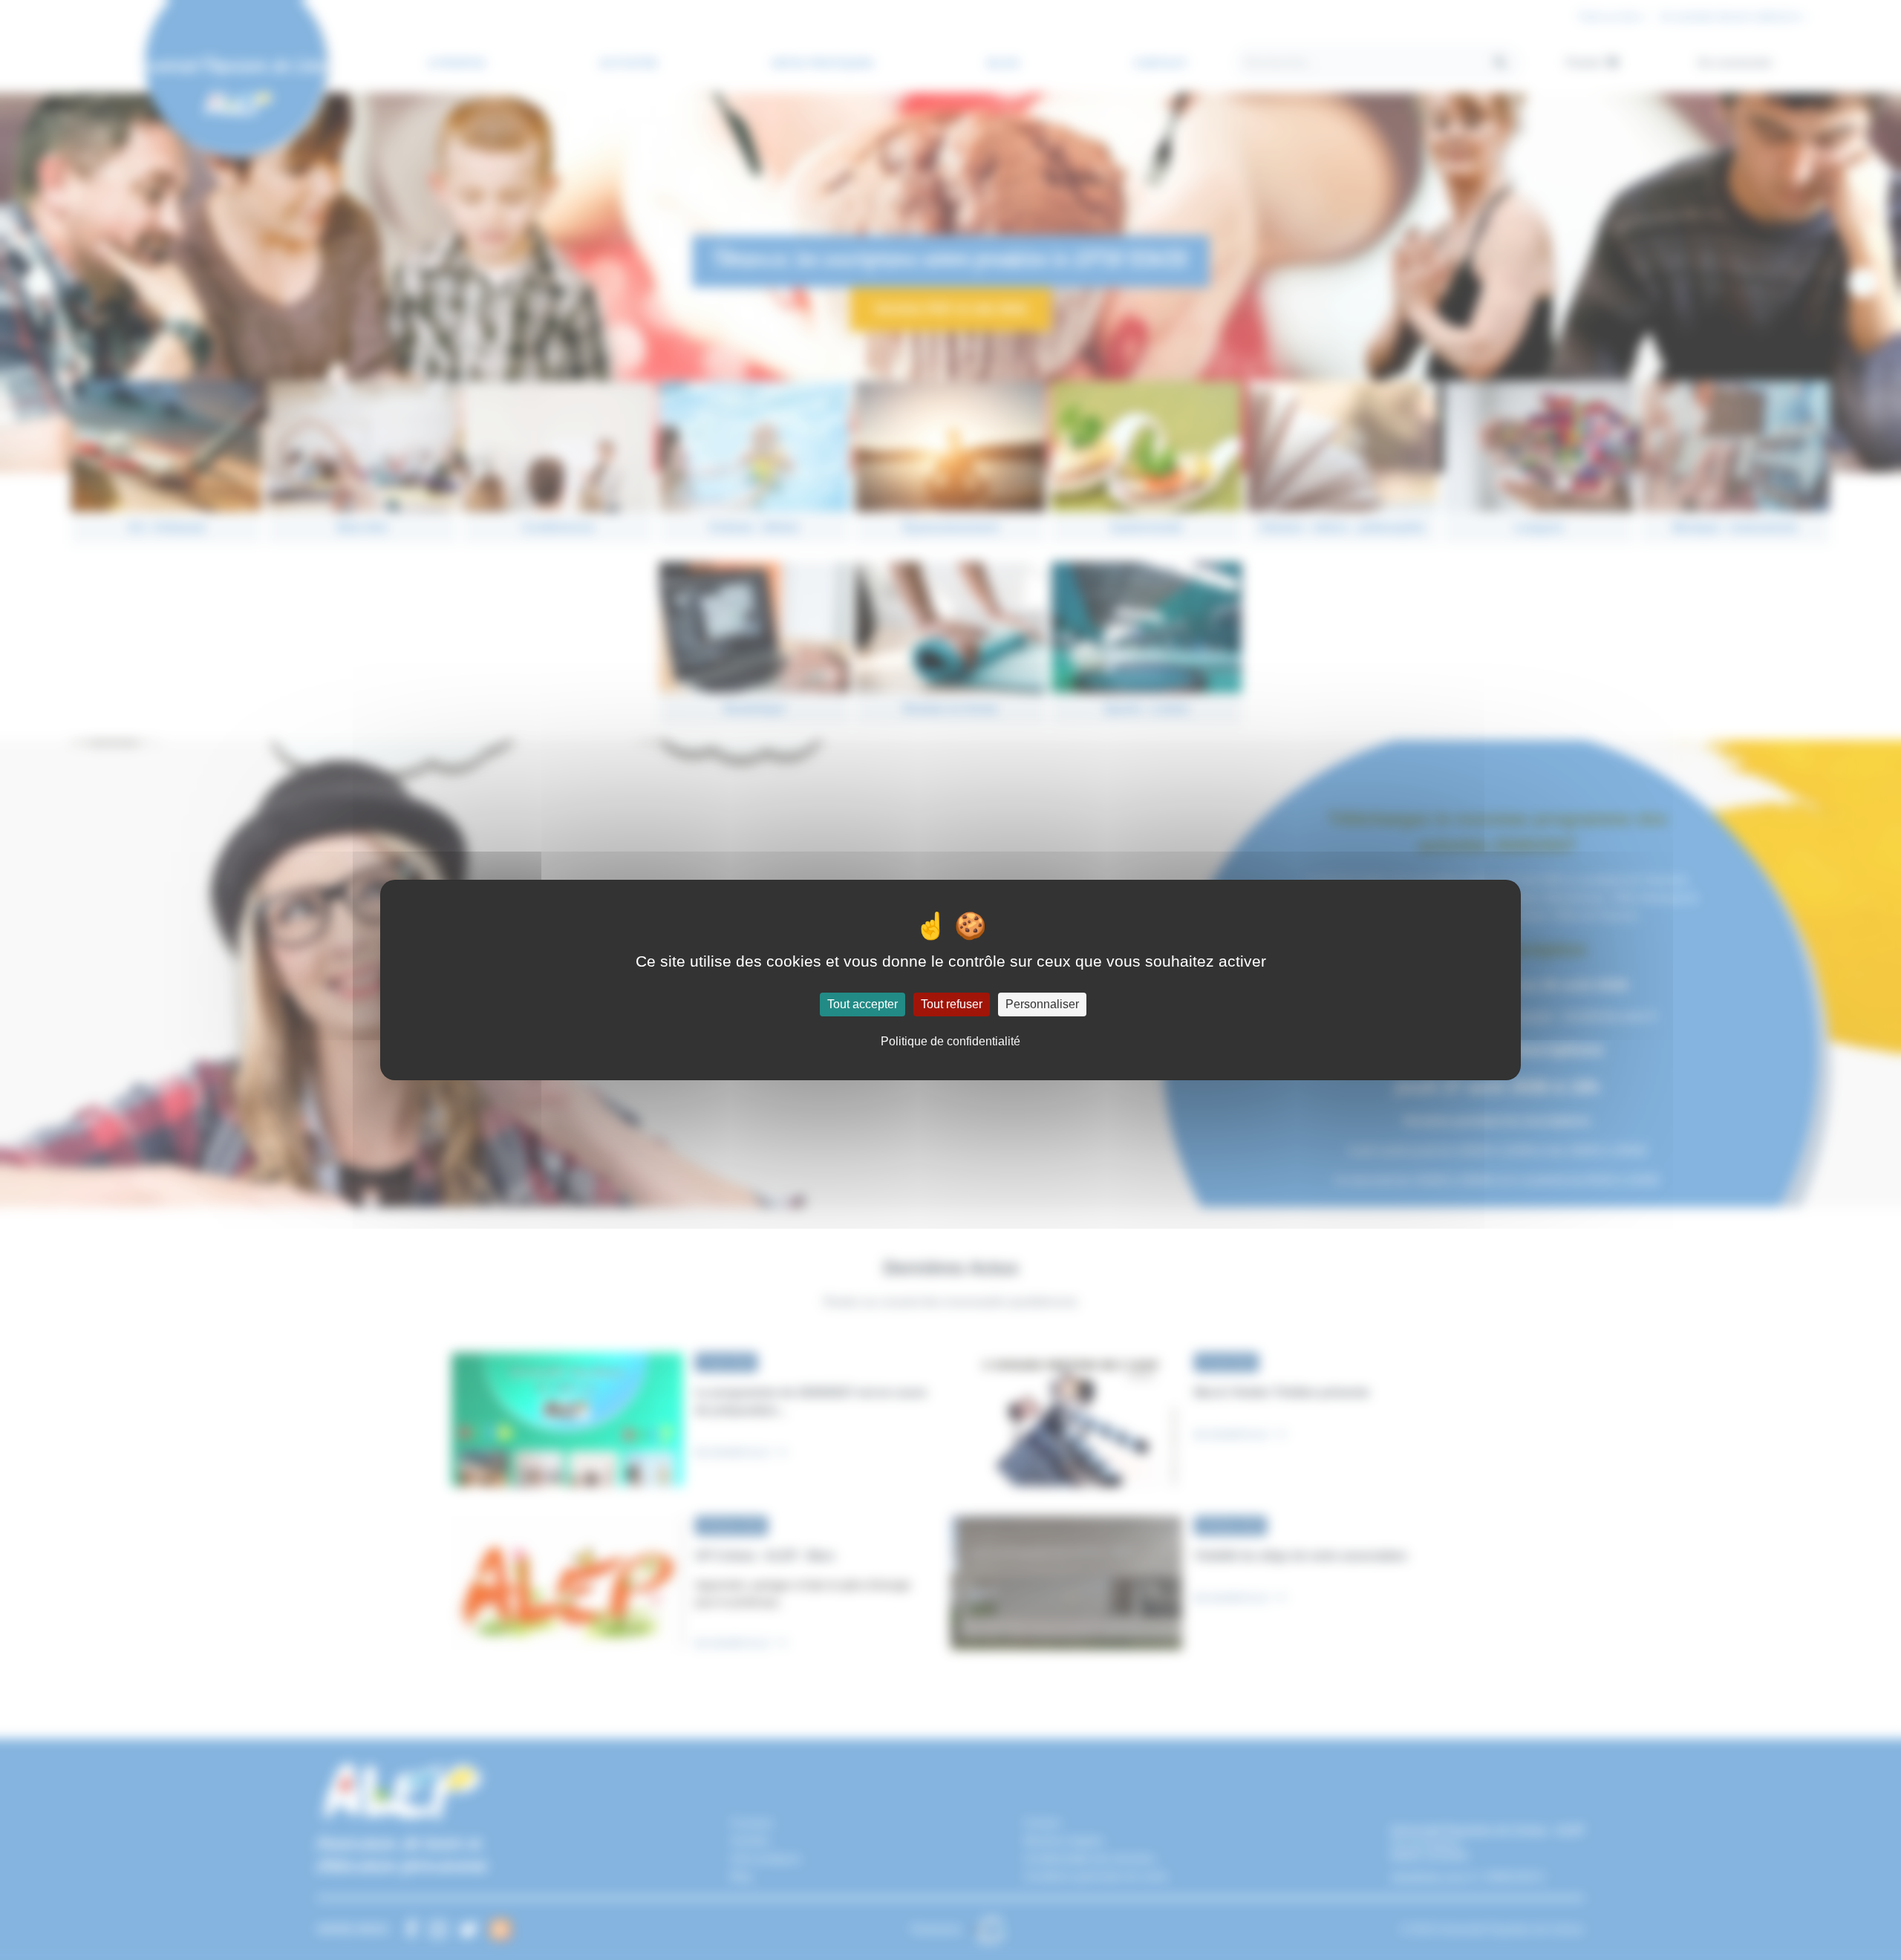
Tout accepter (863, 1004)
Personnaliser (1042, 1004)
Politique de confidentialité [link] (950, 1041)
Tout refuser (952, 1004)
